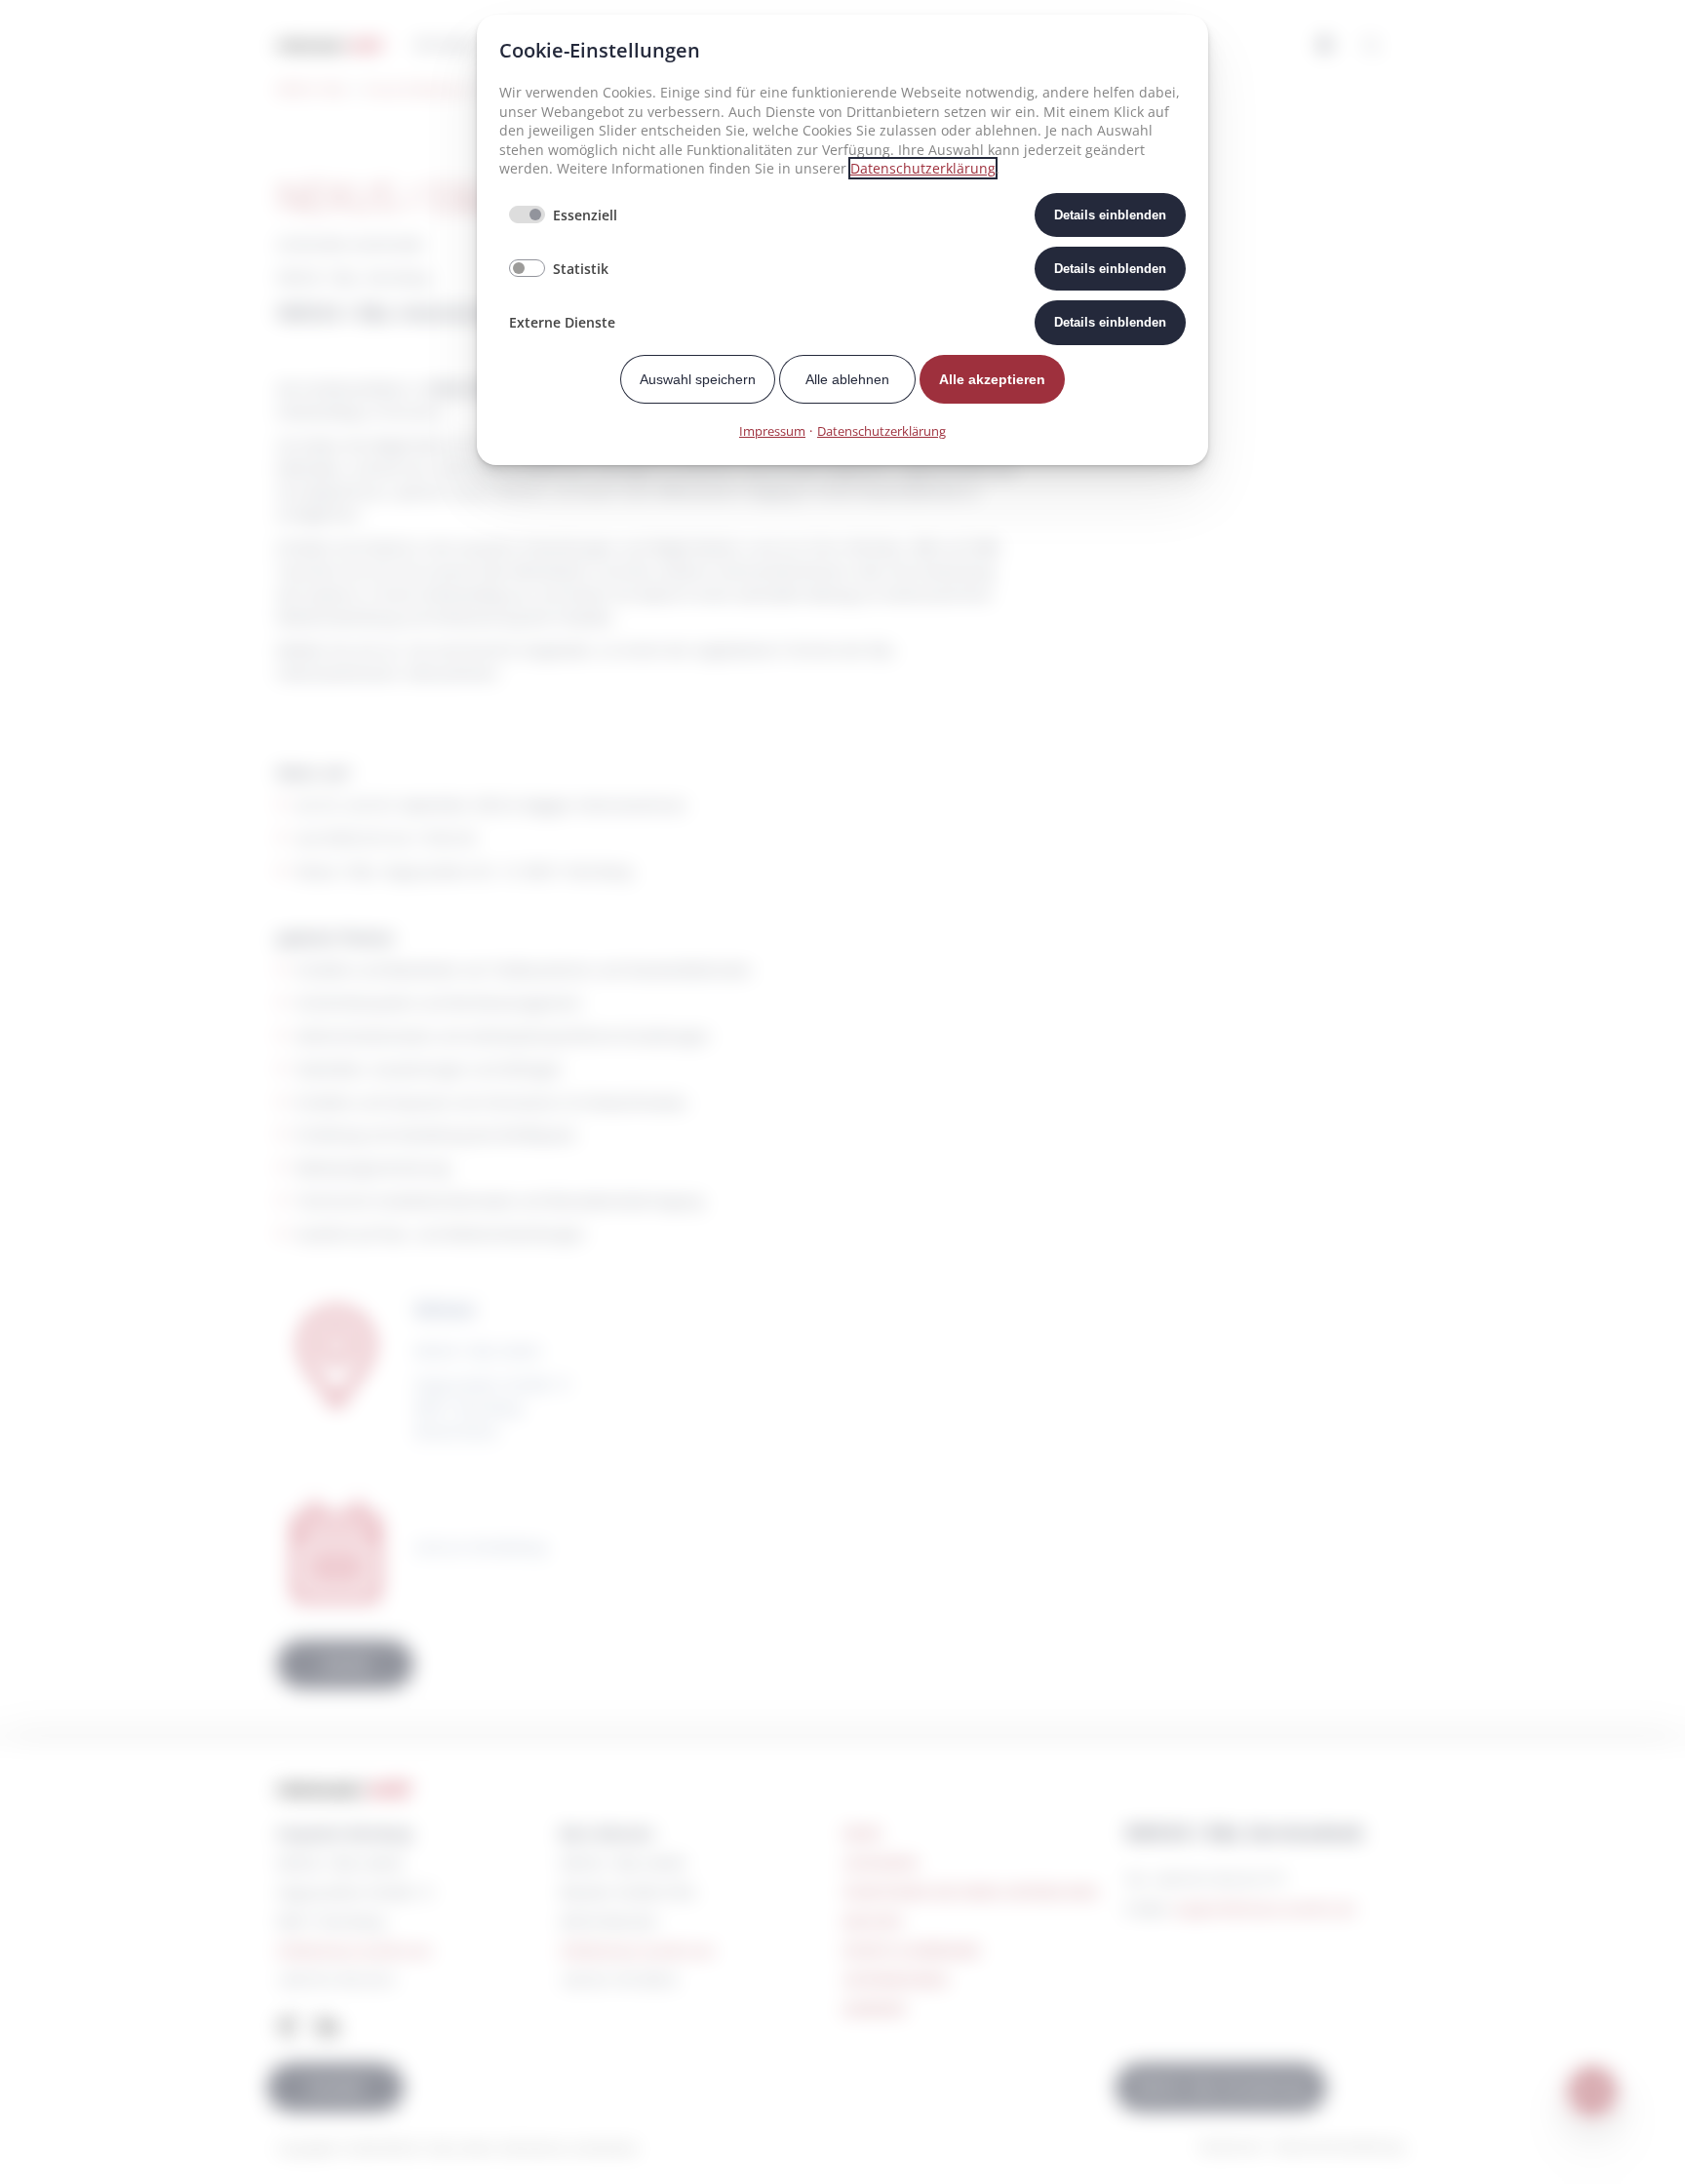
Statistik (581, 269)
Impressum (772, 431)
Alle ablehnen (847, 379)
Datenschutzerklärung (923, 168)
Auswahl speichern (698, 379)
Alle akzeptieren (992, 379)
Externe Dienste (562, 322)
